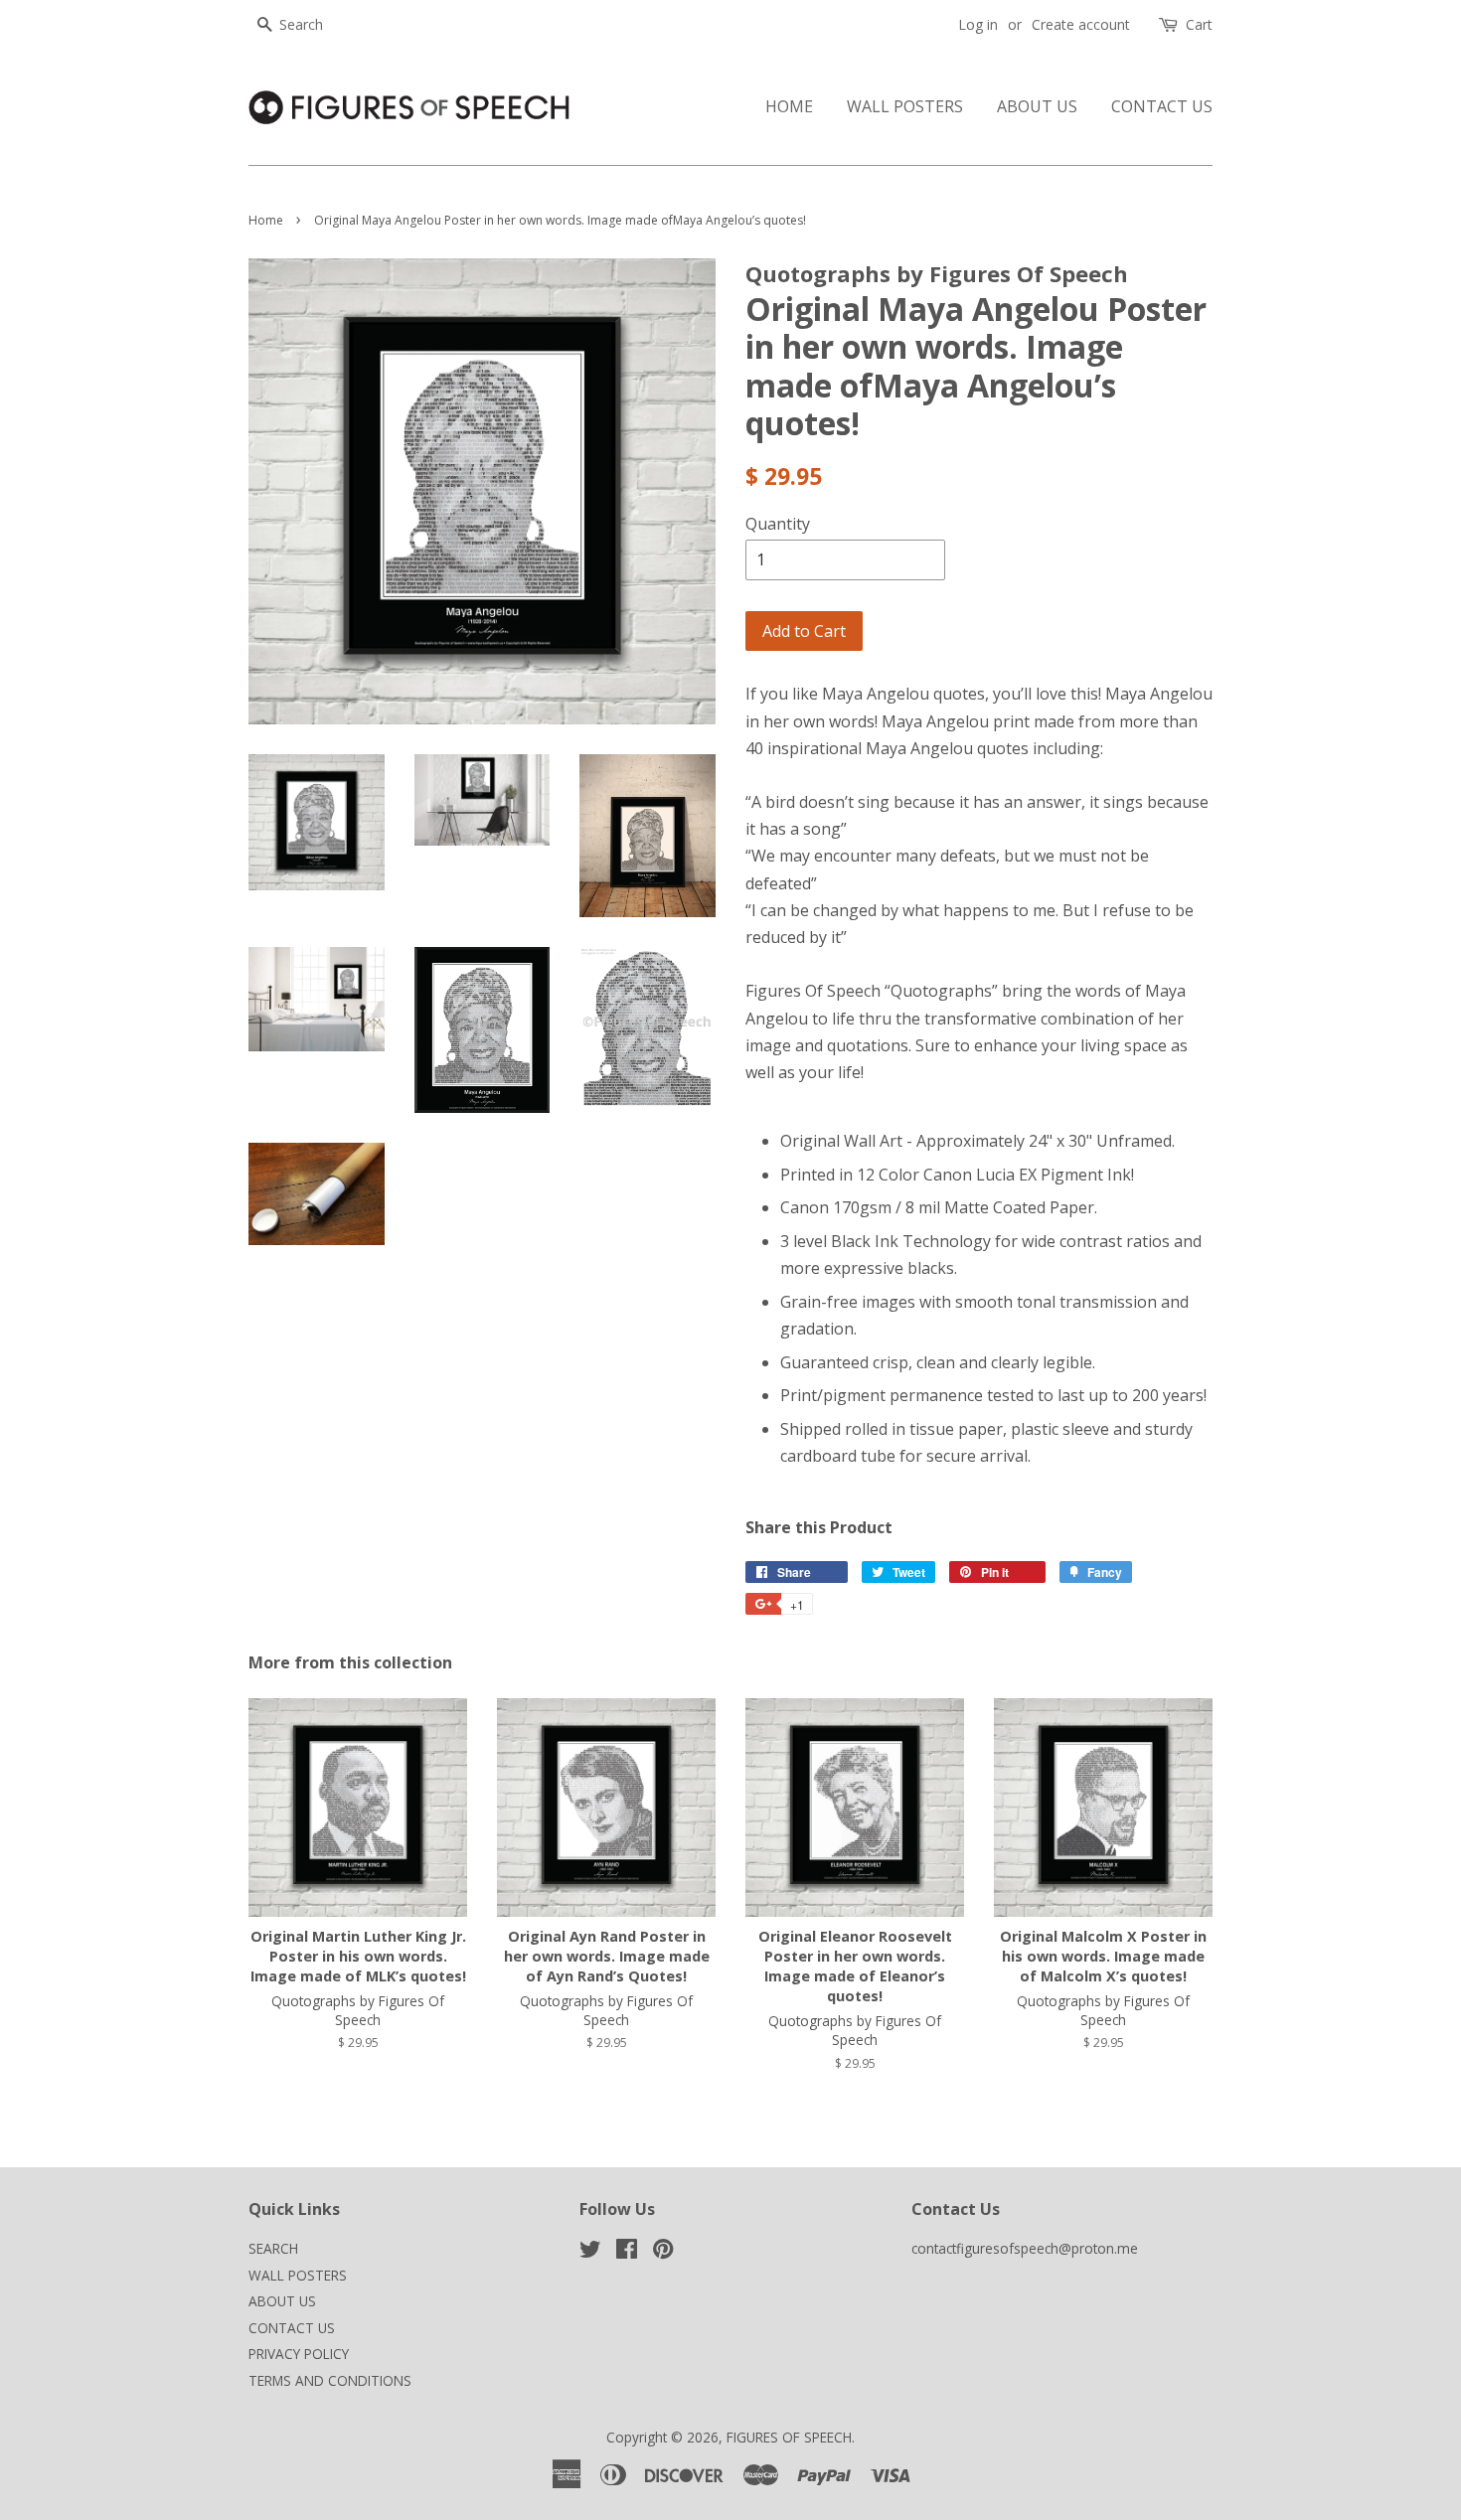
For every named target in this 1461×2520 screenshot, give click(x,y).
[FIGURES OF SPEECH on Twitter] (590, 2252)
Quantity (778, 524)
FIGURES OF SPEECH (789, 2437)
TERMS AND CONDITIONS (330, 2380)
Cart (1199, 24)
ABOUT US (1037, 106)
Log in (978, 24)
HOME (789, 106)
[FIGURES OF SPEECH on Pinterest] (663, 2252)
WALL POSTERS (905, 106)
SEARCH (273, 2248)
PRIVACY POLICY (299, 2354)
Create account (1081, 24)
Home (266, 220)
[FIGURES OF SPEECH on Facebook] (627, 2252)
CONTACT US (1162, 106)
